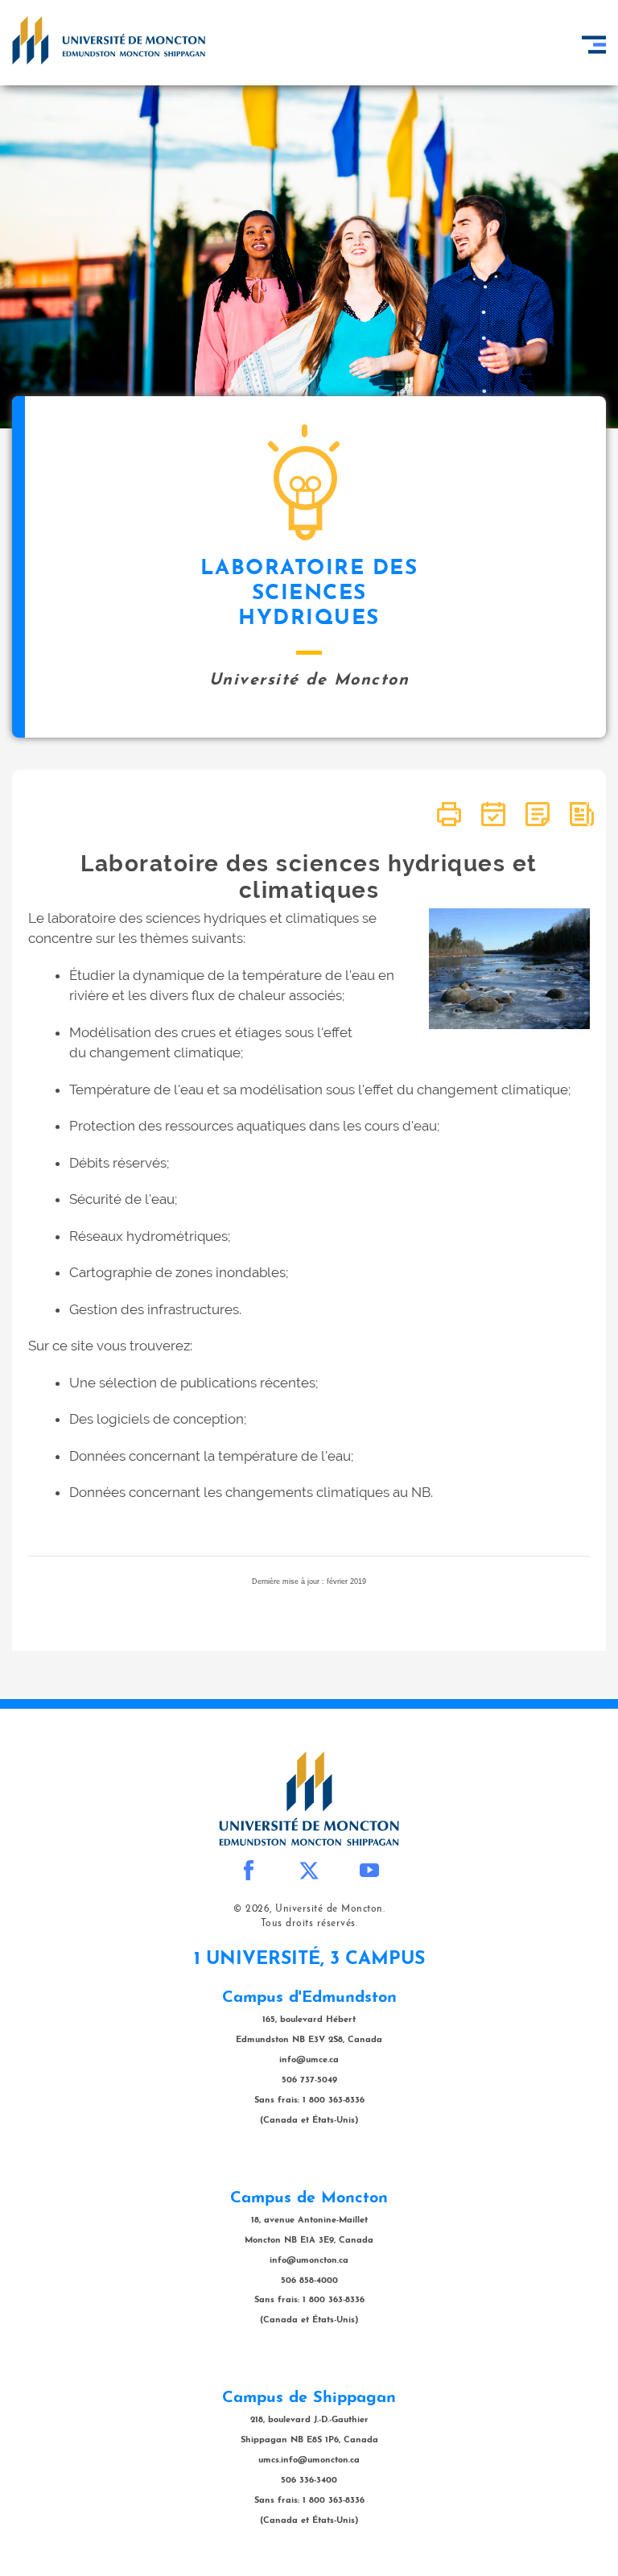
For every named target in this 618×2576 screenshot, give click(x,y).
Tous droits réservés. (309, 1924)
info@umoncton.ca (309, 2261)
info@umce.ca (309, 2060)
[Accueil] (109, 40)
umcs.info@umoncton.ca (309, 2460)
